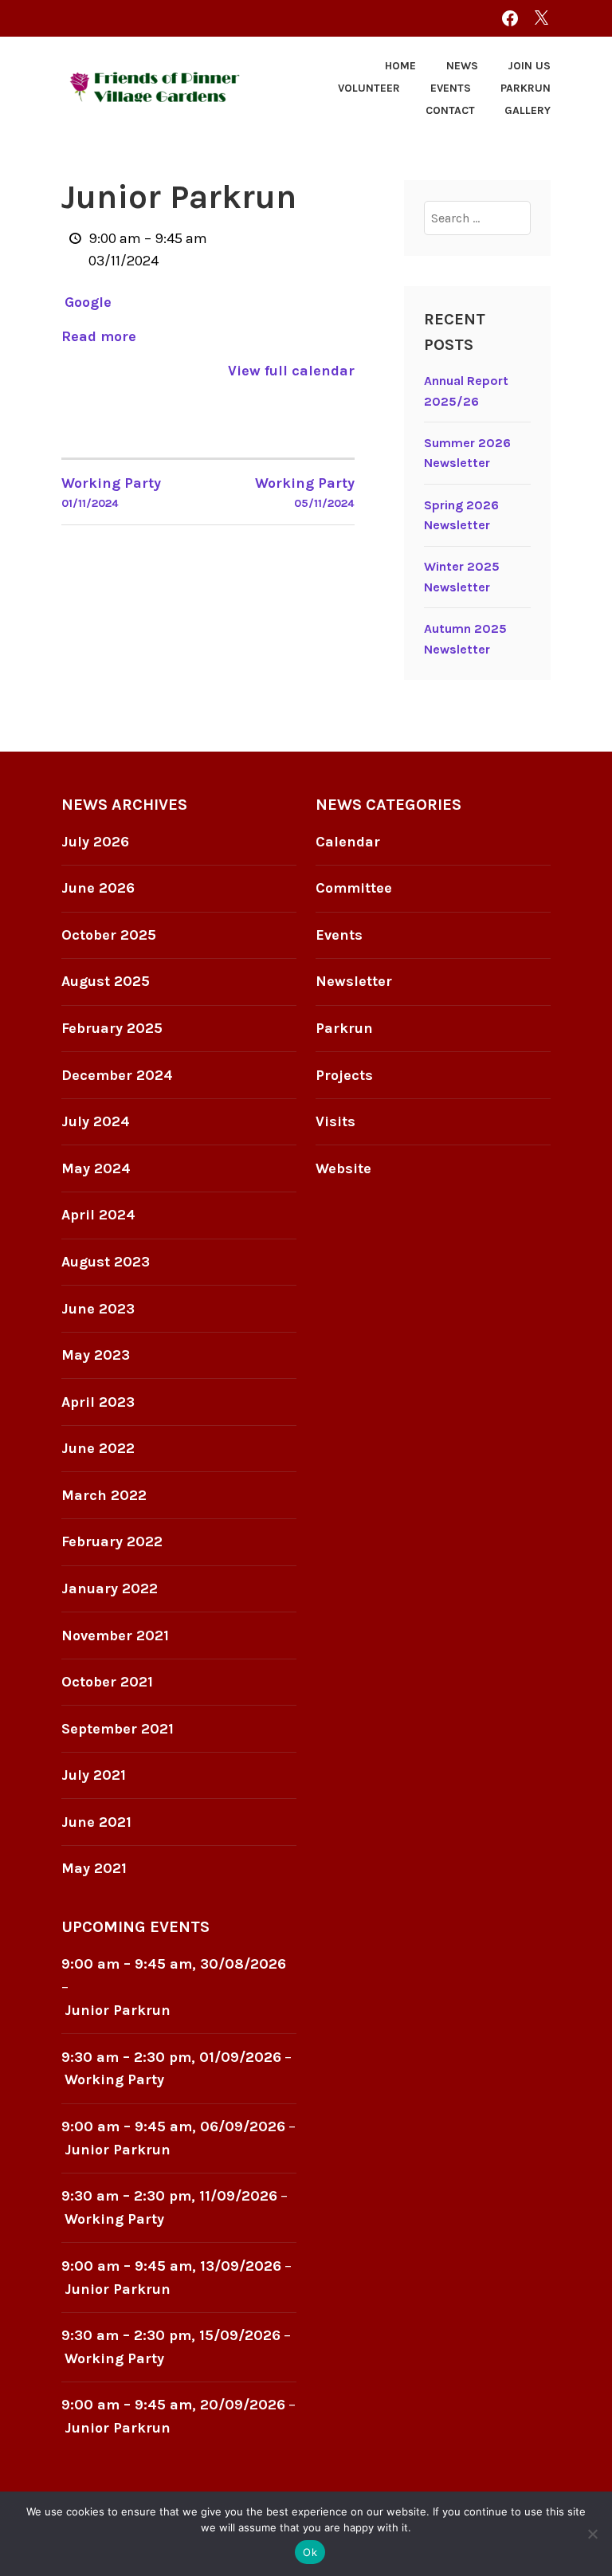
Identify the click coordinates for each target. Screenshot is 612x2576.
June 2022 (98, 1448)
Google (88, 302)
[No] (592, 2534)
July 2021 (94, 1775)
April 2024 (98, 1215)
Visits (335, 1121)
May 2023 (96, 1355)
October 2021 (107, 1682)
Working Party (114, 2079)
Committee (354, 888)
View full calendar (291, 371)
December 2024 (117, 1075)
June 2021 (96, 1822)
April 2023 (98, 1402)
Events (451, 88)
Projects (344, 1075)
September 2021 (118, 1729)
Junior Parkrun (118, 2010)
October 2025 (109, 935)
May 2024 (96, 1168)
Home (400, 66)
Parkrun (526, 88)
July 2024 (96, 1121)
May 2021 (94, 1868)
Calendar (348, 842)
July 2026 (95, 842)
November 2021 (115, 1636)
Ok (310, 2552)
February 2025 (112, 1028)
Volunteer (369, 88)
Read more (99, 336)
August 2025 (106, 981)
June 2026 (98, 888)
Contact (450, 110)
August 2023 (106, 1262)
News (462, 66)
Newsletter (354, 981)
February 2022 (112, 1541)
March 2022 (104, 1495)
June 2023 (98, 1309)
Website (343, 1168)
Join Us (529, 66)
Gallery (528, 110)
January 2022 (110, 1588)
